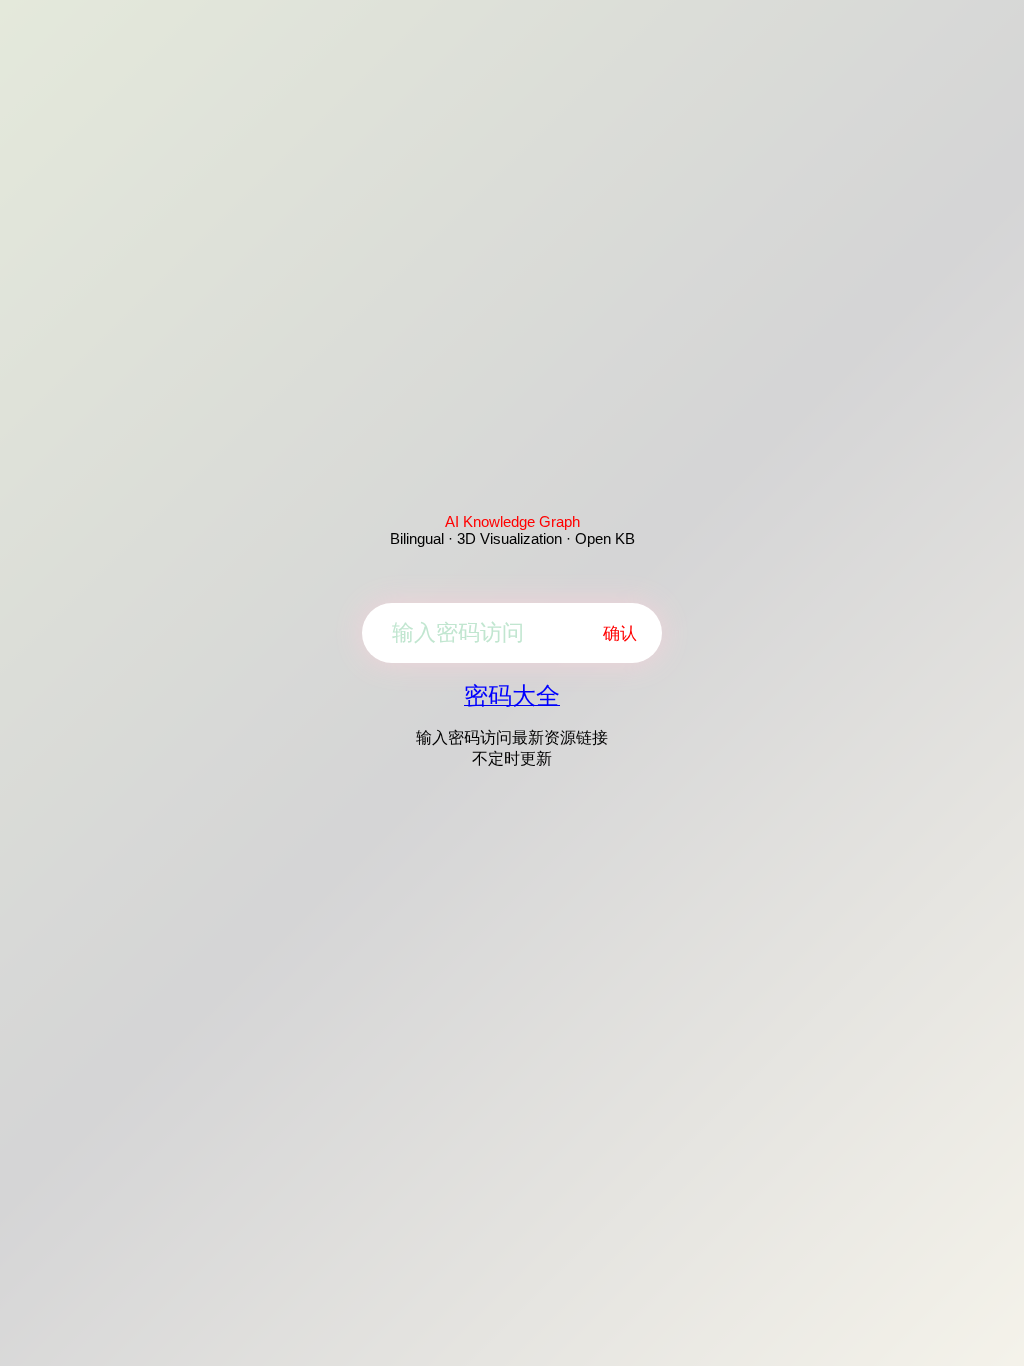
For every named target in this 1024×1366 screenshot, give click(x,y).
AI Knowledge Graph (512, 521)
